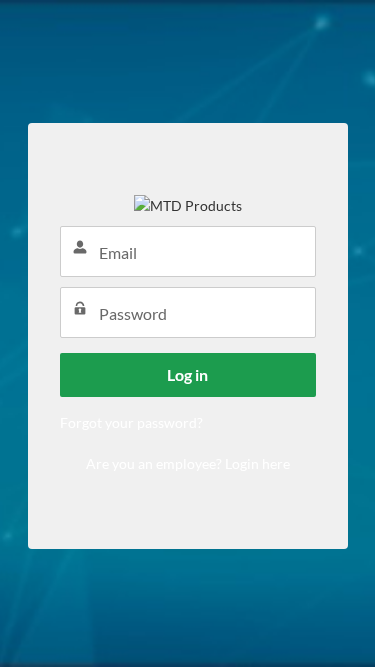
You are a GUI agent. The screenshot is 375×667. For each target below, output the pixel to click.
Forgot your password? (131, 422)
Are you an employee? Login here (188, 463)
